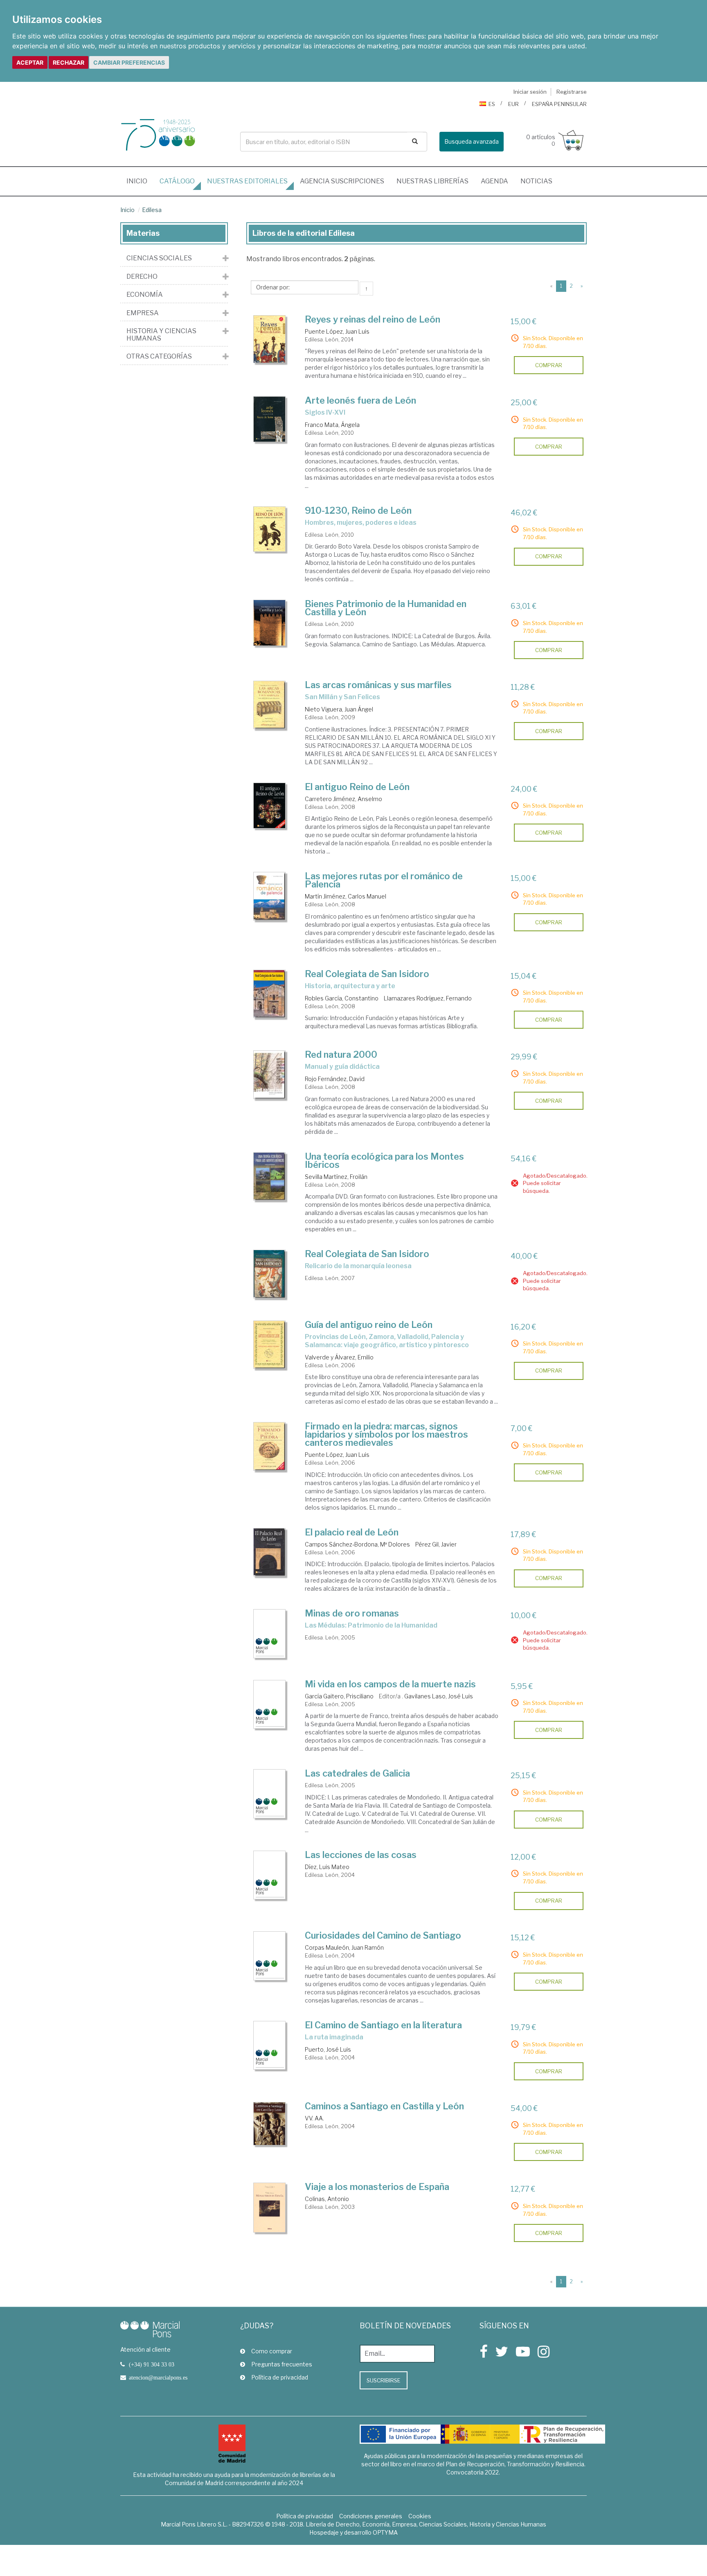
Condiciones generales (371, 2516)
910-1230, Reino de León (358, 510)
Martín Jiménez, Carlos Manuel (346, 896)
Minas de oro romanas (352, 1613)
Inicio (140, 181)
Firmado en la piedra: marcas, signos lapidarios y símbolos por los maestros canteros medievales (386, 1434)
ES (492, 104)
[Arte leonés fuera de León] (270, 419)
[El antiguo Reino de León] (270, 806)
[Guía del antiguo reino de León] (270, 1345)
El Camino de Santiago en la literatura (383, 2025)
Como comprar (272, 2351)
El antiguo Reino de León (357, 787)
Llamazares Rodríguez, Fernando (428, 998)
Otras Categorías (159, 357)
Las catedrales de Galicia (357, 1773)
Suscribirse (384, 2380)
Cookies (420, 2516)
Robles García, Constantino (342, 998)
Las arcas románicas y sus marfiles (378, 685)
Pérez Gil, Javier (436, 1544)
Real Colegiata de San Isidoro (367, 974)
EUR (513, 104)
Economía (145, 295)
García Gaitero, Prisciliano (339, 1696)
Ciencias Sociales (159, 258)
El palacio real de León (352, 1532)
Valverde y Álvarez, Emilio (339, 1357)
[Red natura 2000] (270, 1075)
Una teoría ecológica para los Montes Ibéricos (384, 1160)
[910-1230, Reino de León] (270, 529)
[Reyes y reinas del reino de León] (270, 339)
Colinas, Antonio (327, 2199)
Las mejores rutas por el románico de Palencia (384, 880)
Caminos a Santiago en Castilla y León (384, 2106)
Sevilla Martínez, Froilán (336, 1177)
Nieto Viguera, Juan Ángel (339, 709)
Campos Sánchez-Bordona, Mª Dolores (357, 1544)
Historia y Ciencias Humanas (161, 335)
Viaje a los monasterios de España (377, 2187)
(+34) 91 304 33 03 (152, 2364)
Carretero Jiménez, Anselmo (343, 799)
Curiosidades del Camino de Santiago (383, 1935)
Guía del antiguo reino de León (369, 1325)
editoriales (247, 181)
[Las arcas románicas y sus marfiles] (270, 705)
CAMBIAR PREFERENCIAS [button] (129, 62)
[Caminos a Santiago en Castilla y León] (270, 2124)
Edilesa (152, 210)
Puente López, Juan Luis (337, 331)
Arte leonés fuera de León (360, 400)
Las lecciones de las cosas (361, 1855)
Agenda (494, 181)
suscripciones (342, 181)
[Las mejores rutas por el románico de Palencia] (270, 896)
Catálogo (177, 181)
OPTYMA (385, 2532)
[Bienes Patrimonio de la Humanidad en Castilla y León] (270, 623)
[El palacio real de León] (270, 1552)
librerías (432, 181)
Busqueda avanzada (472, 141)
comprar (549, 365)
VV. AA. (314, 2118)
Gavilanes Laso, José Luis (439, 1696)
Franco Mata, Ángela (332, 425)
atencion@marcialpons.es (158, 2377)
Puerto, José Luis (328, 2049)
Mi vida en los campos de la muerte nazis (390, 1684)
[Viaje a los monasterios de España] (270, 2208)
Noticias (536, 181)
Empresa (143, 313)
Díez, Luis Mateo (327, 1867)
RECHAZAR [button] (69, 62)
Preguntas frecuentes (282, 2364)
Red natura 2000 (341, 1054)
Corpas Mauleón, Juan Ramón (344, 1947)
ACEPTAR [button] (30, 62)
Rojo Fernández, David (335, 1079)
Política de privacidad (280, 2377)
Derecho (142, 277)
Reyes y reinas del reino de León (373, 319)
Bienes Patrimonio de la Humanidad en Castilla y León (386, 608)
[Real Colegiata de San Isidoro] (270, 994)
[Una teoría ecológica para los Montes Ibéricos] (270, 1176)
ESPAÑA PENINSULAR (559, 104)
